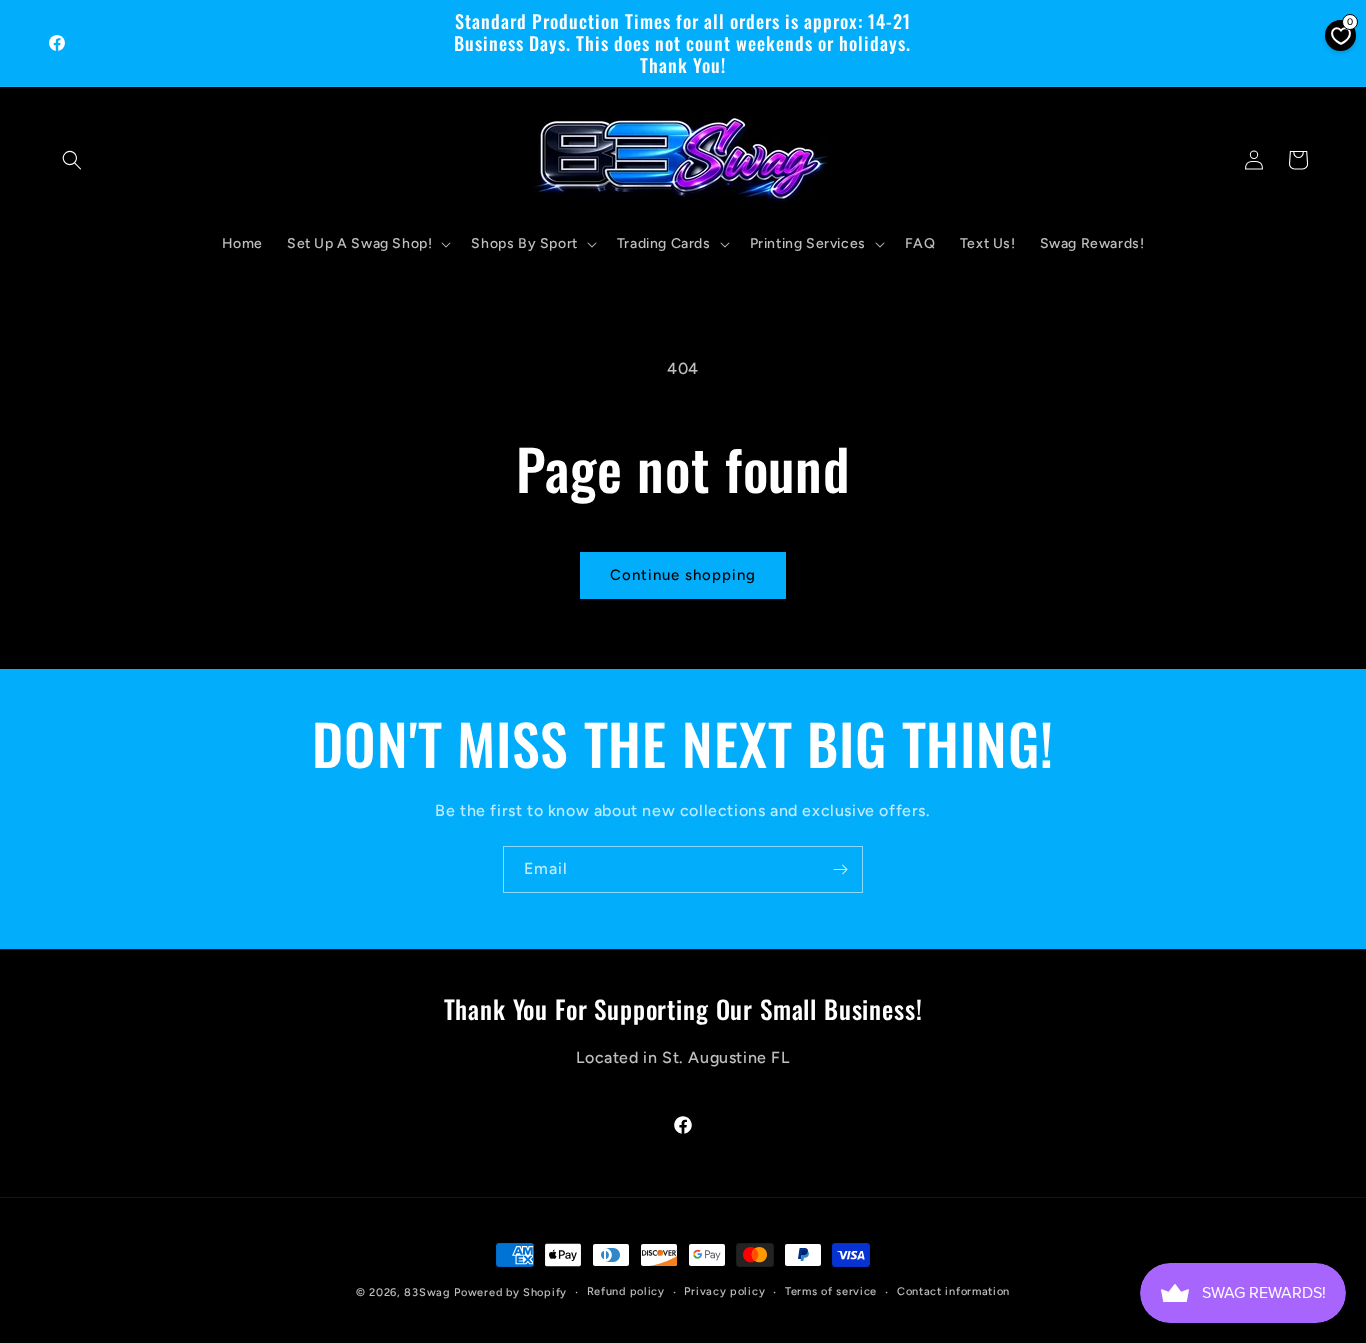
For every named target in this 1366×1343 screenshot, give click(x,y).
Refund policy (626, 1291)
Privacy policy (724, 1291)
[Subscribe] (840, 869)
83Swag (427, 1292)
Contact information (953, 1291)
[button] (72, 160)
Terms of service (831, 1291)
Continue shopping (683, 575)
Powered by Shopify (510, 1292)
